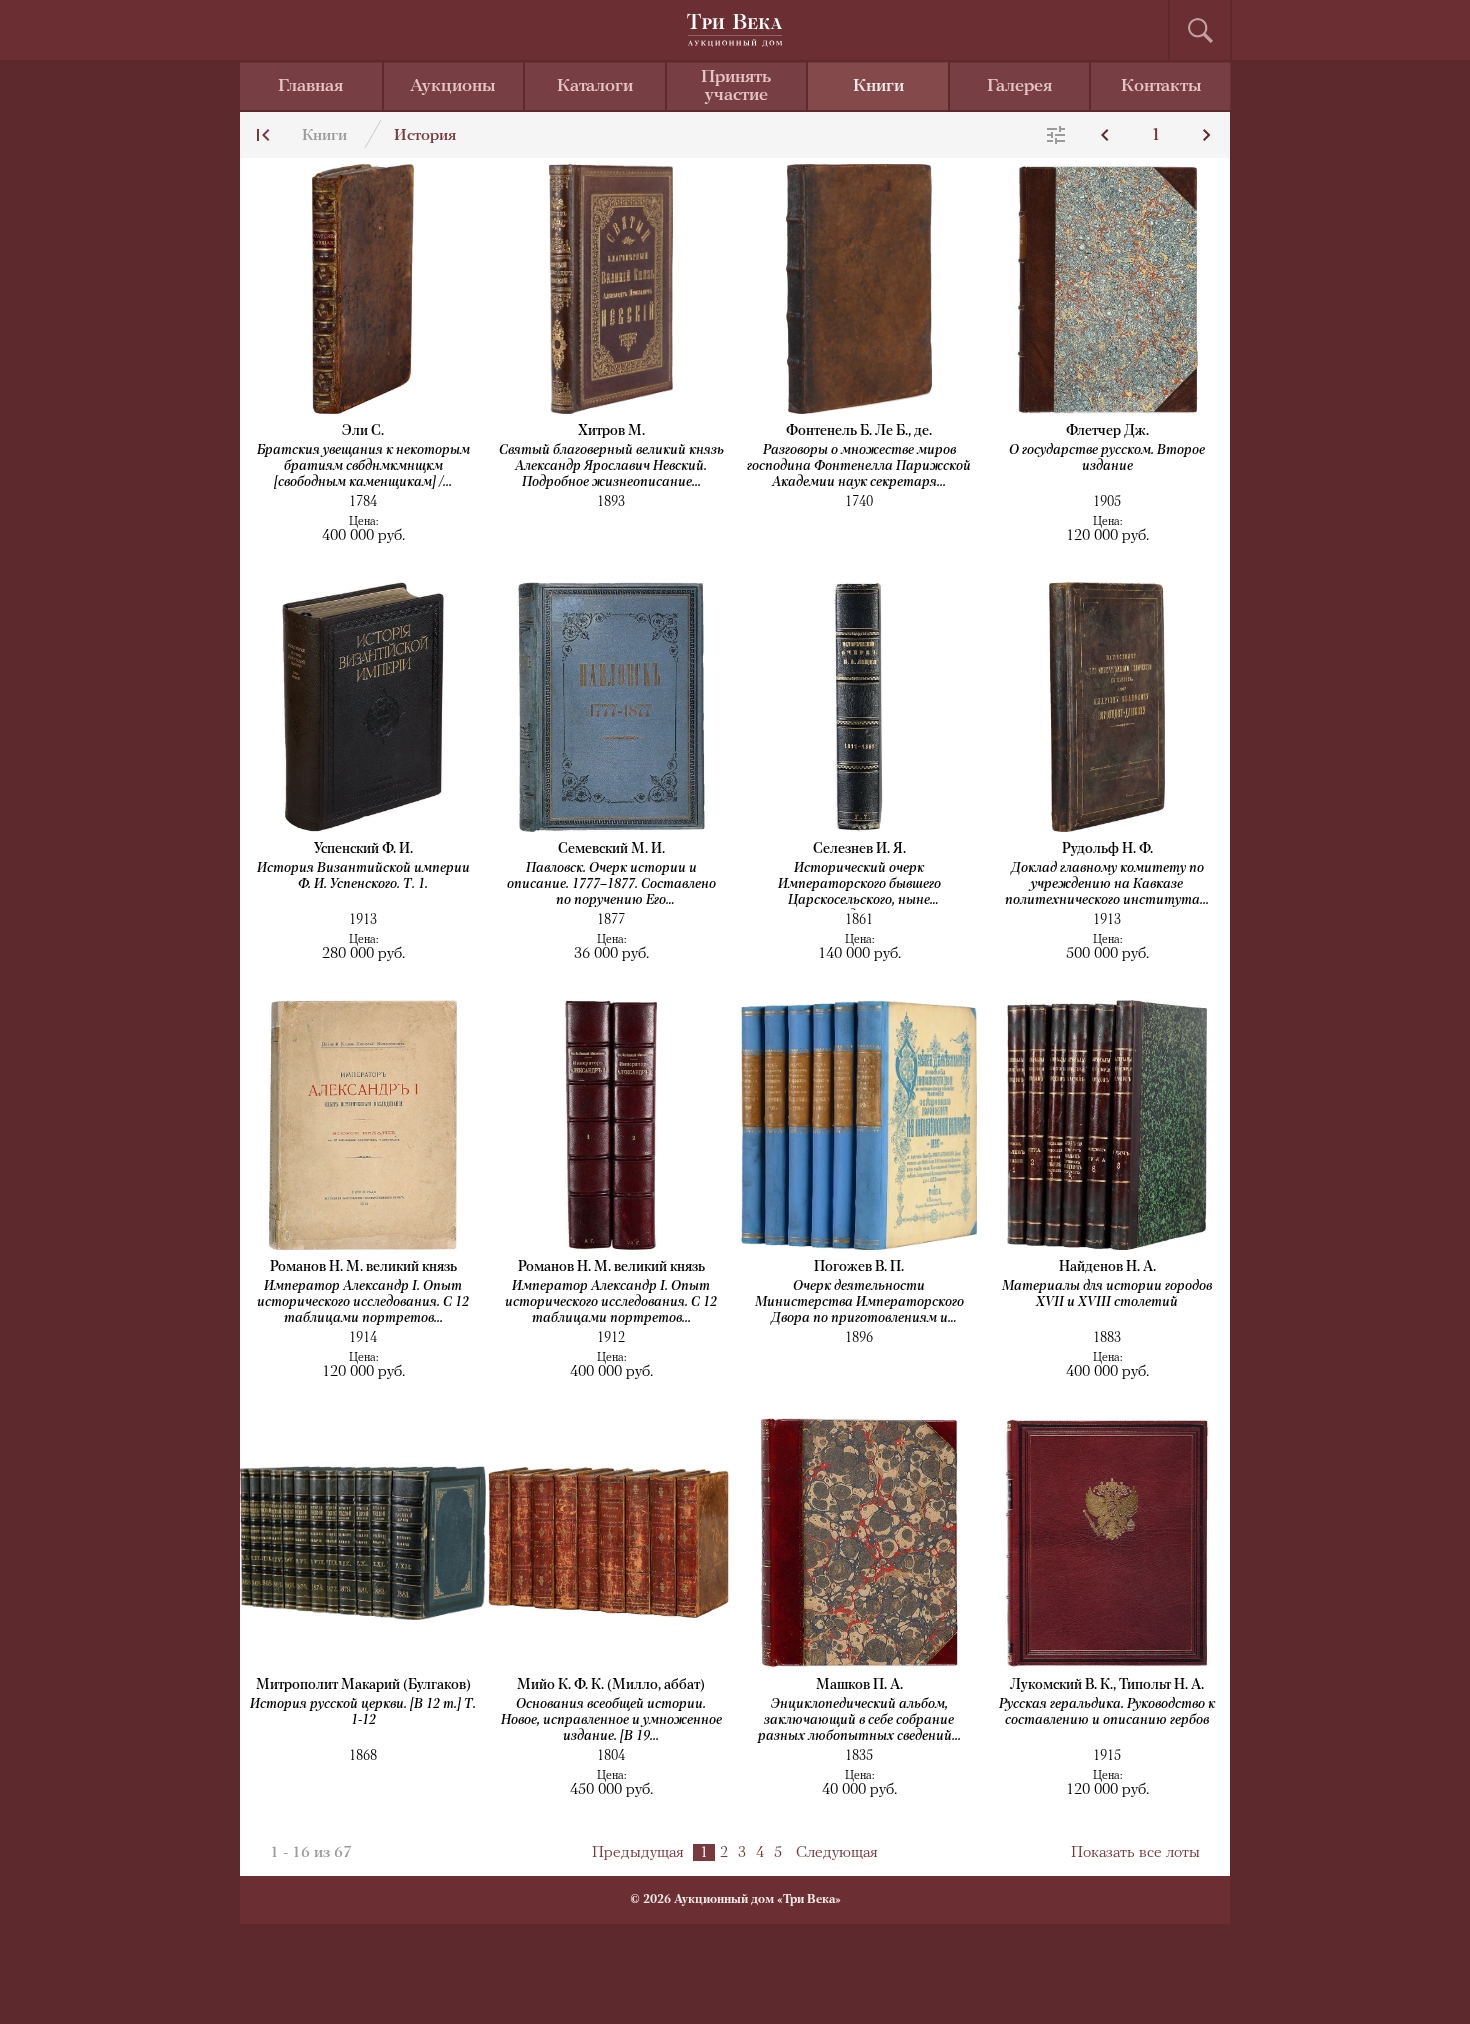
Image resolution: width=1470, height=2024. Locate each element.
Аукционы (453, 87)
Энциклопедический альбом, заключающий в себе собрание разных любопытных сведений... (859, 1720)
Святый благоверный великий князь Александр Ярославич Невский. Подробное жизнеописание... (611, 466)
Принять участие (736, 87)
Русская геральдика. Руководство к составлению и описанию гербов (1107, 1712)
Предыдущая (638, 1853)
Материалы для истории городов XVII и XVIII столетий (1107, 1294)
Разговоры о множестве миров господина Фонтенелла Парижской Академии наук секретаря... (859, 466)
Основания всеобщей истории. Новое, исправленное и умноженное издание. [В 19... (611, 1720)
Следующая (837, 1853)
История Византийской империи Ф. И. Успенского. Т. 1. (363, 876)
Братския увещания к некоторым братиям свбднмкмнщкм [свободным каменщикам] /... (363, 466)
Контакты (1161, 87)
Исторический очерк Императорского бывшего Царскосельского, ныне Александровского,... (859, 885)
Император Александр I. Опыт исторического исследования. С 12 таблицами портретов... (363, 1302)
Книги (878, 87)
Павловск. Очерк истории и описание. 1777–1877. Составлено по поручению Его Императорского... (611, 885)
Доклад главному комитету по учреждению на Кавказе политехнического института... (1107, 884)
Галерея (1019, 87)
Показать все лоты (1135, 1853)
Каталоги (595, 87)
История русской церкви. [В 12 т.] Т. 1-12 (363, 1712)
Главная (310, 87)
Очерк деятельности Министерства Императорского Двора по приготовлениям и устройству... (859, 1303)
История (425, 136)
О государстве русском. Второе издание (1107, 458)
